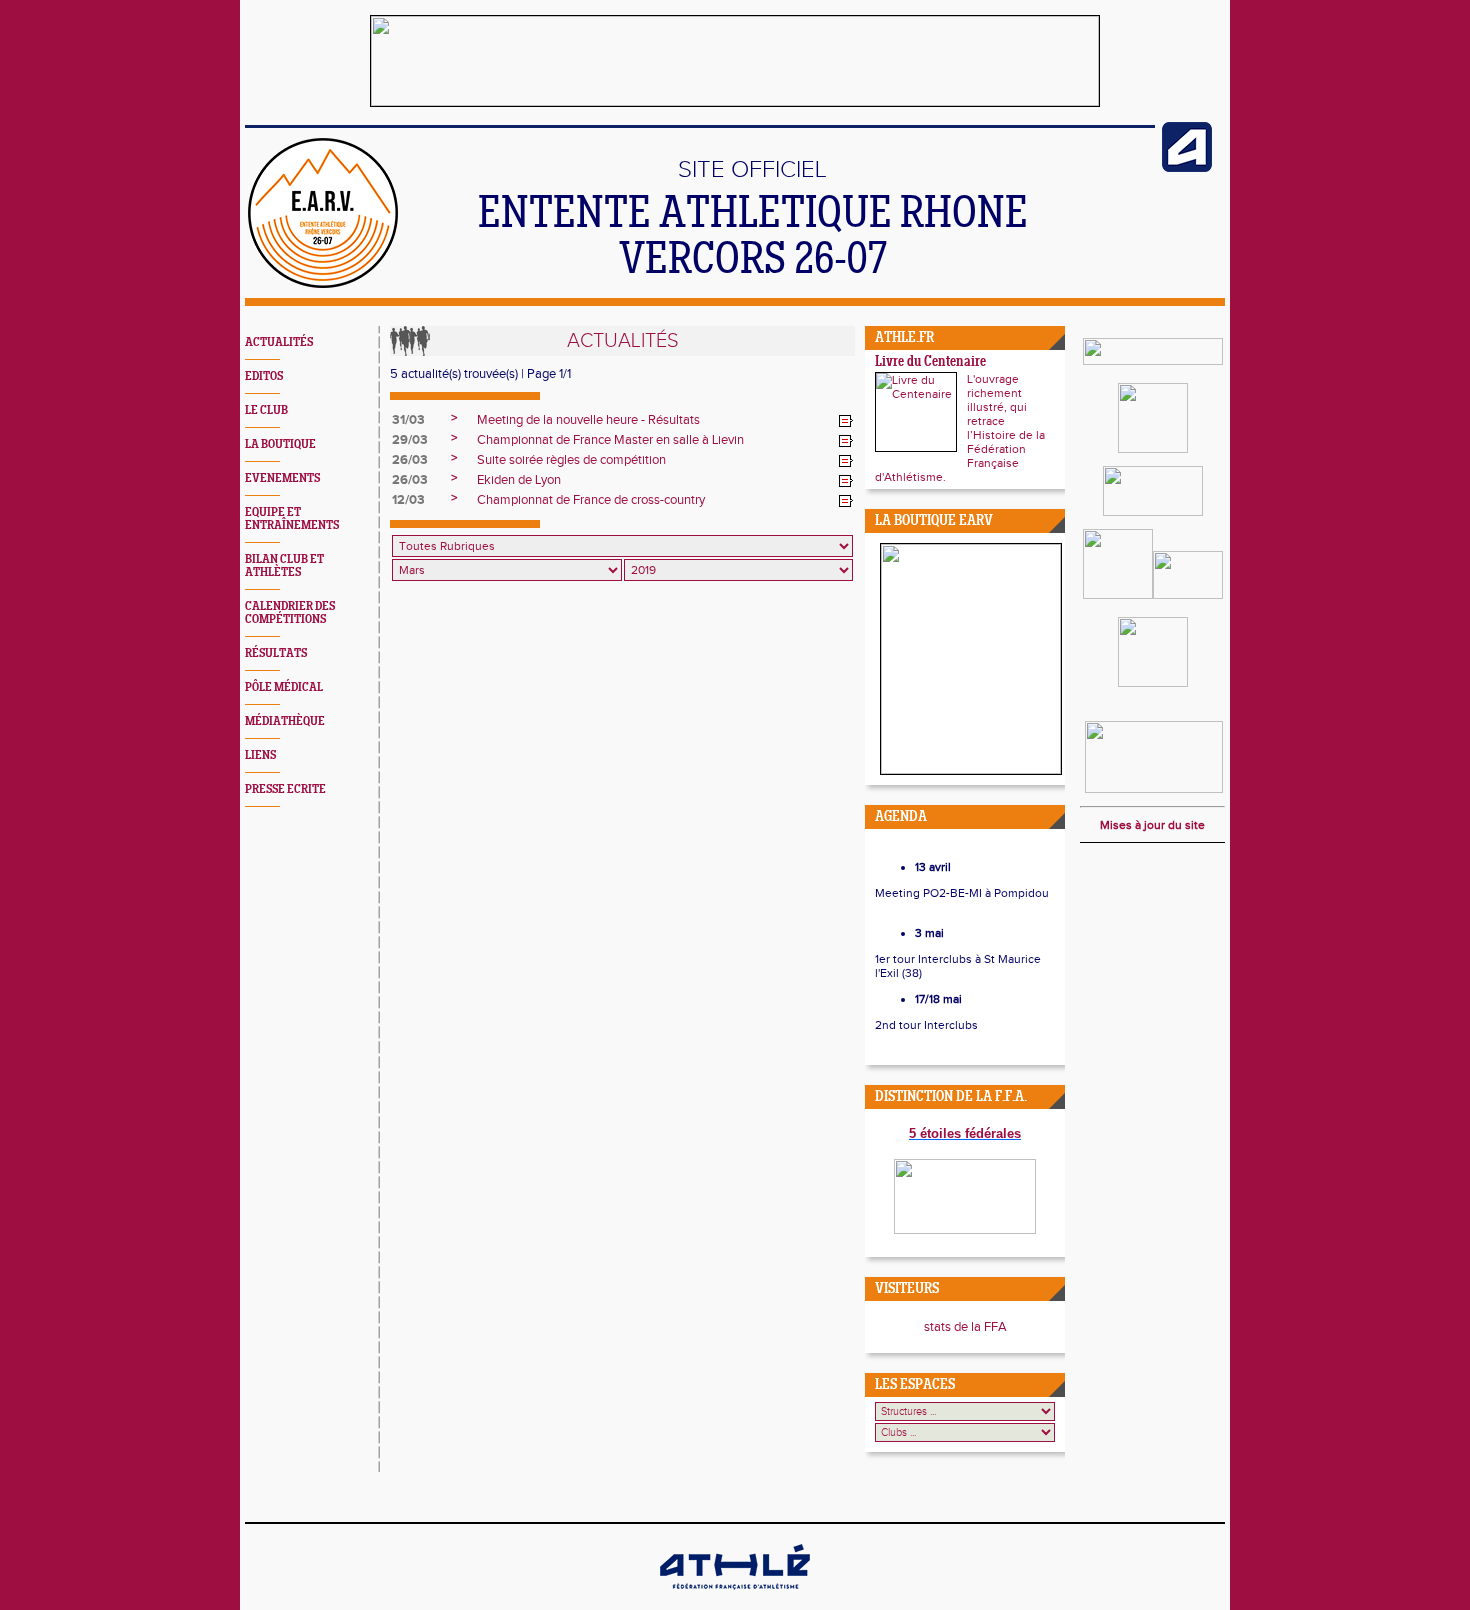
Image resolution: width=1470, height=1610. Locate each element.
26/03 (410, 460)
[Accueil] (323, 284)
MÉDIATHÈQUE (285, 721)
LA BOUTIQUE (280, 444)
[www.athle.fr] (1187, 168)
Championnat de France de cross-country (591, 500)
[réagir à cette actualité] (846, 421)
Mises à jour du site (1152, 825)
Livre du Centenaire (930, 362)
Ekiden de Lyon (519, 480)
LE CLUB (266, 410)
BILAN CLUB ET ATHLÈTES (284, 566)
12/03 (408, 500)
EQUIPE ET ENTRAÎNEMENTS (292, 519)
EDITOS (264, 376)
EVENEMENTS (282, 478)
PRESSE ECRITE (285, 789)
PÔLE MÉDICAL (284, 687)
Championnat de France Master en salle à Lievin (610, 440)
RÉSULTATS (276, 653)
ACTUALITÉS (279, 342)
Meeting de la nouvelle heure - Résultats (588, 420)
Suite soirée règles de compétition (571, 460)
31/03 (408, 420)
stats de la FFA (965, 1327)
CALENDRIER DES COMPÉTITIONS (290, 613)
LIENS (260, 755)
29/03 (410, 440)
